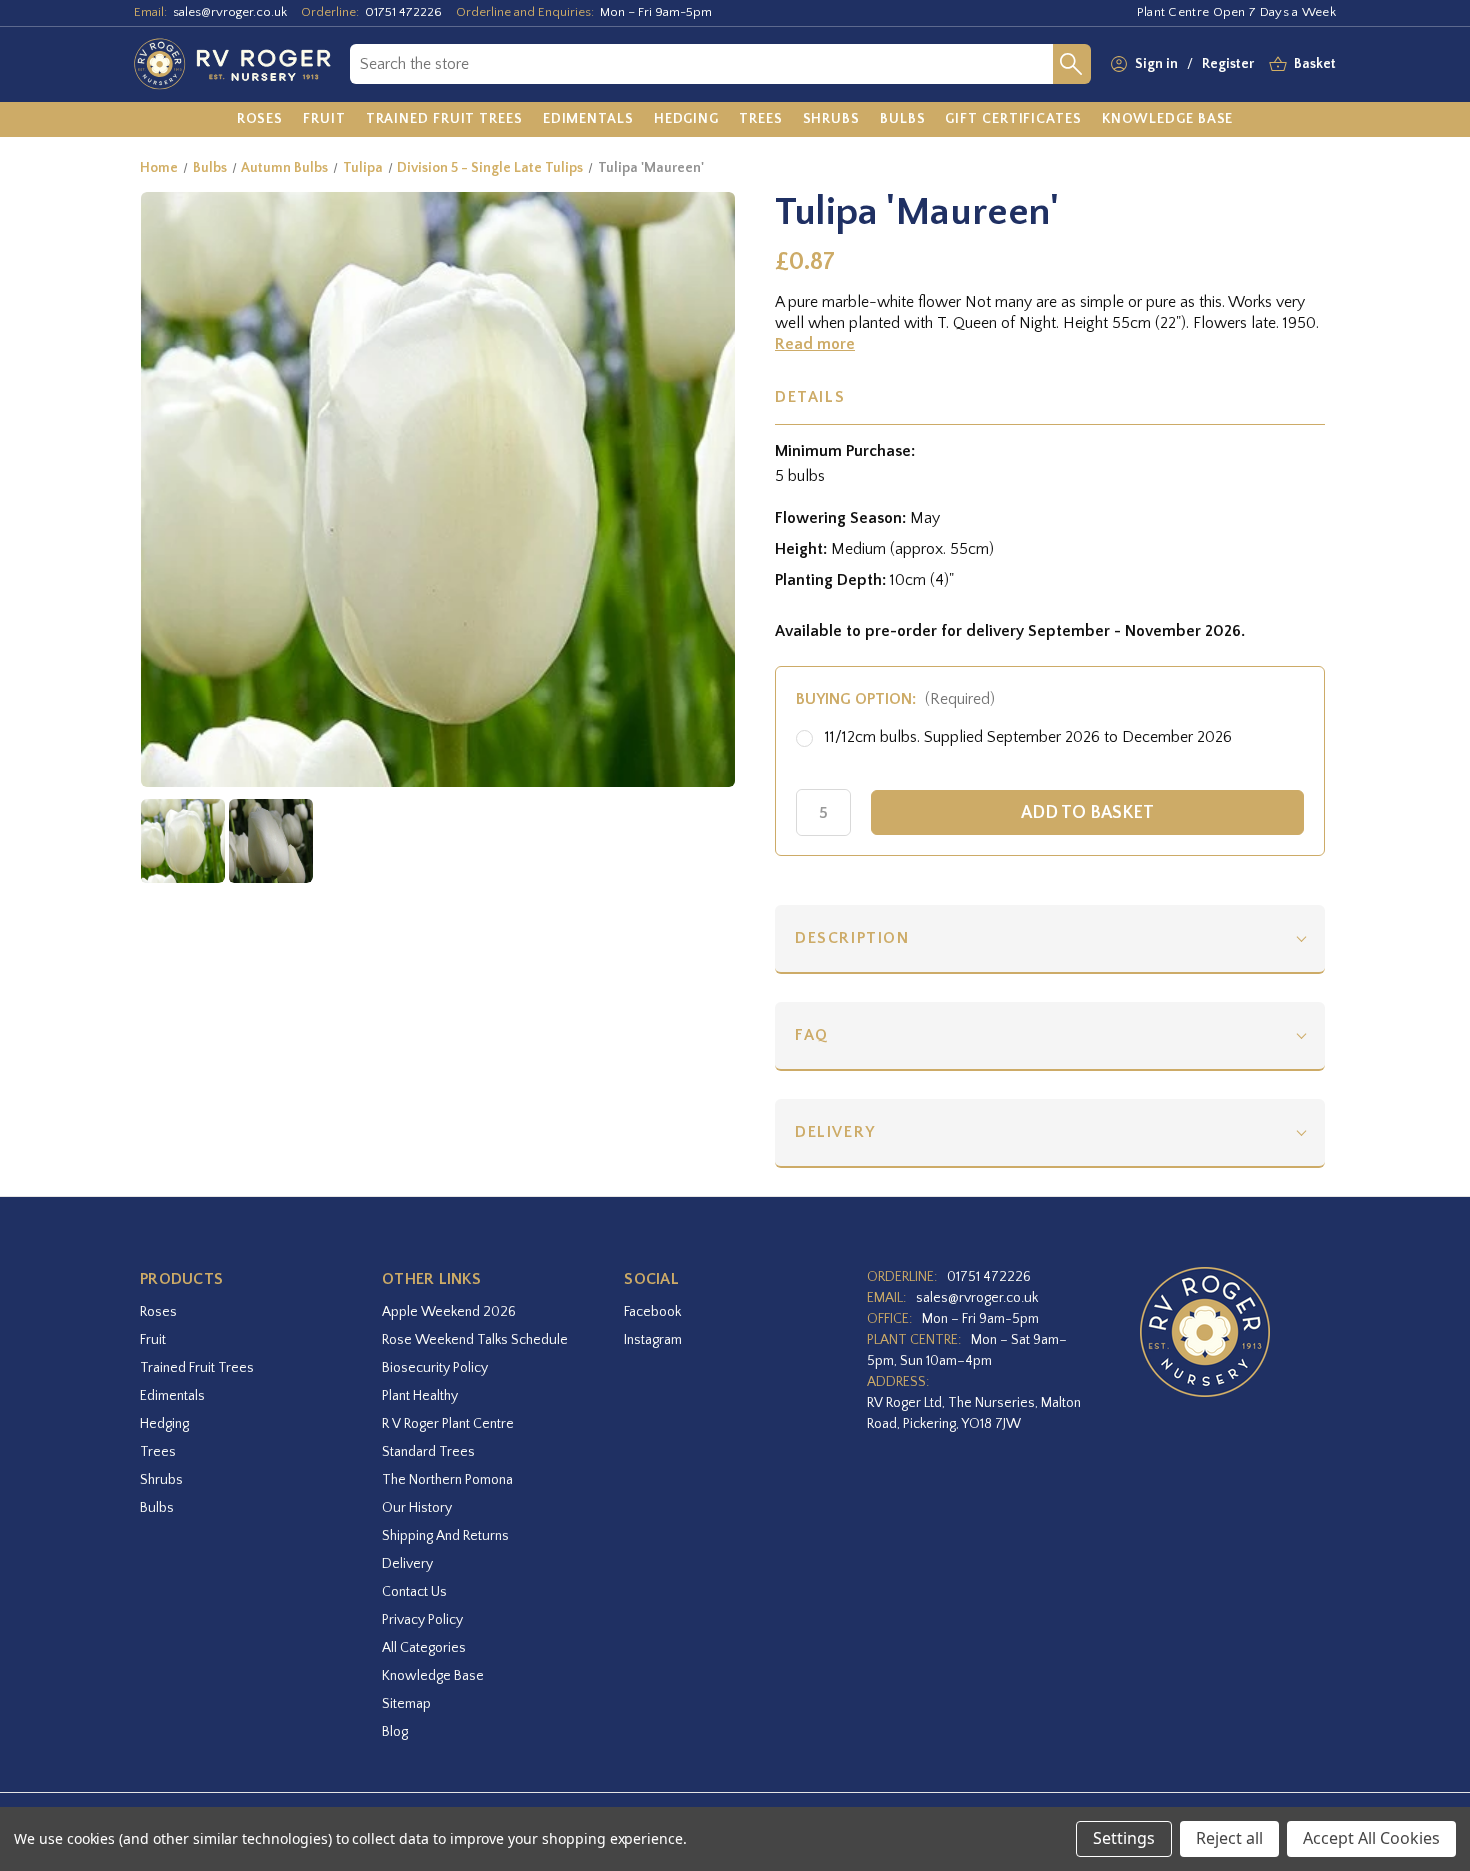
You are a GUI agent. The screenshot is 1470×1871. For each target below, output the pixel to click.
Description (852, 938)
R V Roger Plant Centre (448, 1424)
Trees (158, 1452)
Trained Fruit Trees (197, 1368)
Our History (417, 1508)
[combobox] (701, 64)
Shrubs (161, 1480)
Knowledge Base (433, 1676)
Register (1228, 64)
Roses (158, 1312)
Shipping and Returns (445, 1536)
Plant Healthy (420, 1396)
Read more (815, 344)
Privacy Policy (422, 1620)
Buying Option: (895, 699)
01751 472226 (403, 12)
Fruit (153, 1340)
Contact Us (414, 1592)
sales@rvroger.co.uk (230, 12)
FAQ (812, 1035)
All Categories (424, 1648)
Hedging (164, 1424)
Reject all (1229, 1838)
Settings (1124, 1838)
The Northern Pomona (447, 1480)
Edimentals (172, 1396)
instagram (653, 1340)
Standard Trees (428, 1452)
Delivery (835, 1132)
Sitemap (406, 1704)
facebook (652, 1312)
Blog (395, 1732)
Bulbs (157, 1508)
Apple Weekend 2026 (449, 1312)
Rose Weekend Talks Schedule (475, 1340)
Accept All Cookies (1371, 1838)
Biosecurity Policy (435, 1368)
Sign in (1156, 64)
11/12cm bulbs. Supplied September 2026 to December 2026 (1028, 737)
